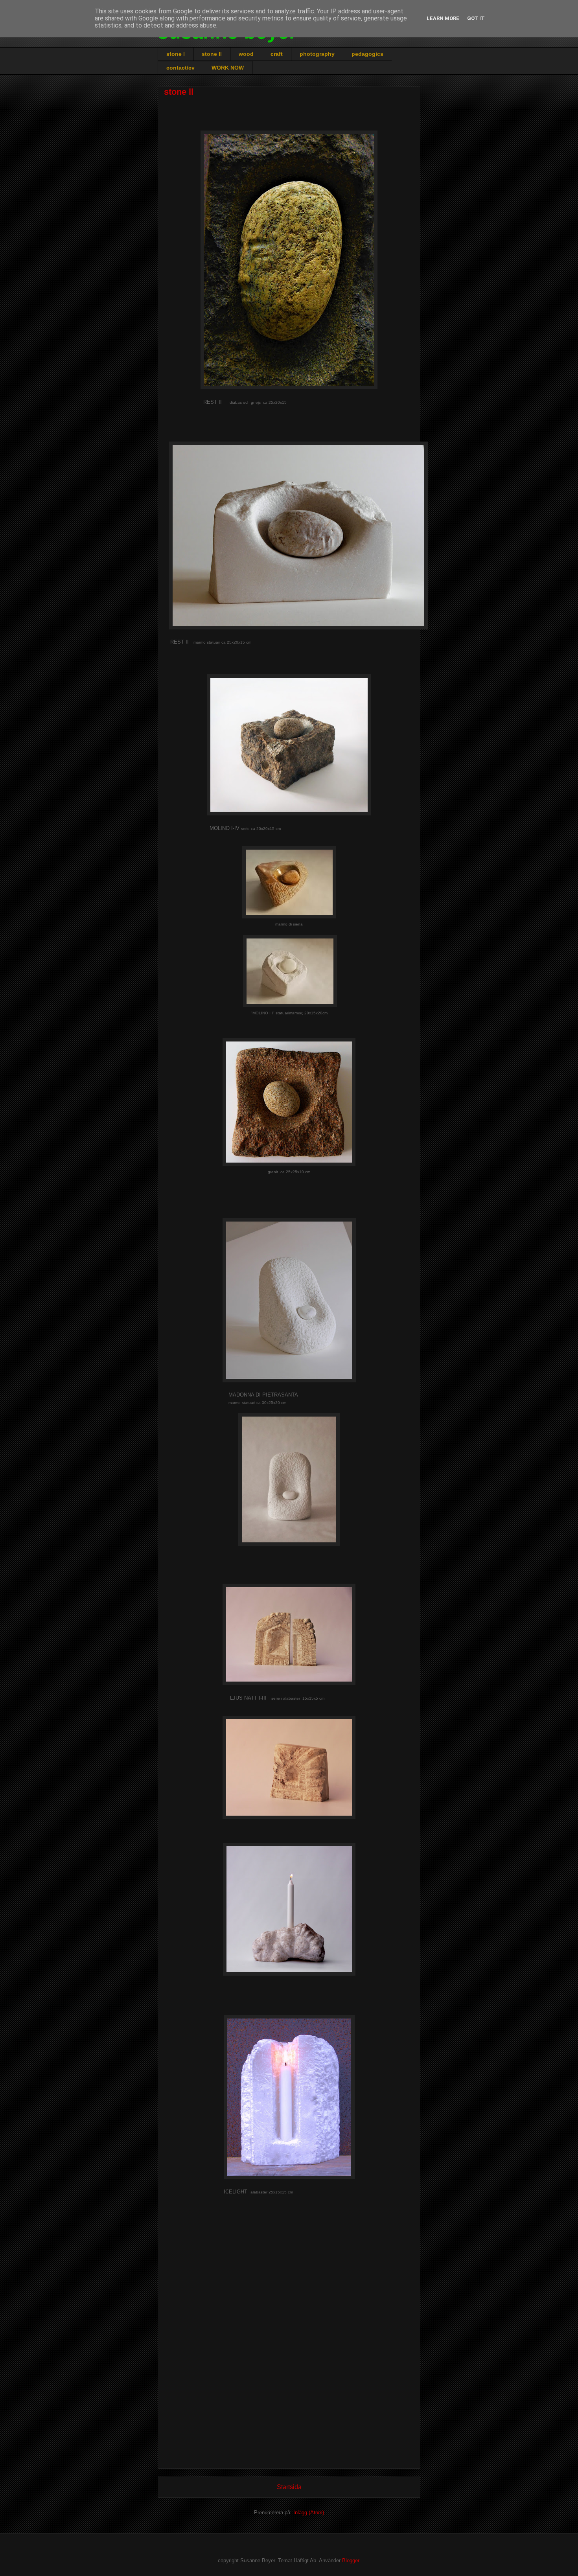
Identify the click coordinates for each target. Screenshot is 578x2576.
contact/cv (180, 68)
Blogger (351, 2560)
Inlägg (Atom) (309, 2513)
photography (317, 54)
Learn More (443, 18)
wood (246, 54)
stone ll (212, 54)
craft (277, 54)
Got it (476, 18)
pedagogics (367, 54)
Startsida (289, 2487)
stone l (176, 54)
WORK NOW (228, 68)
